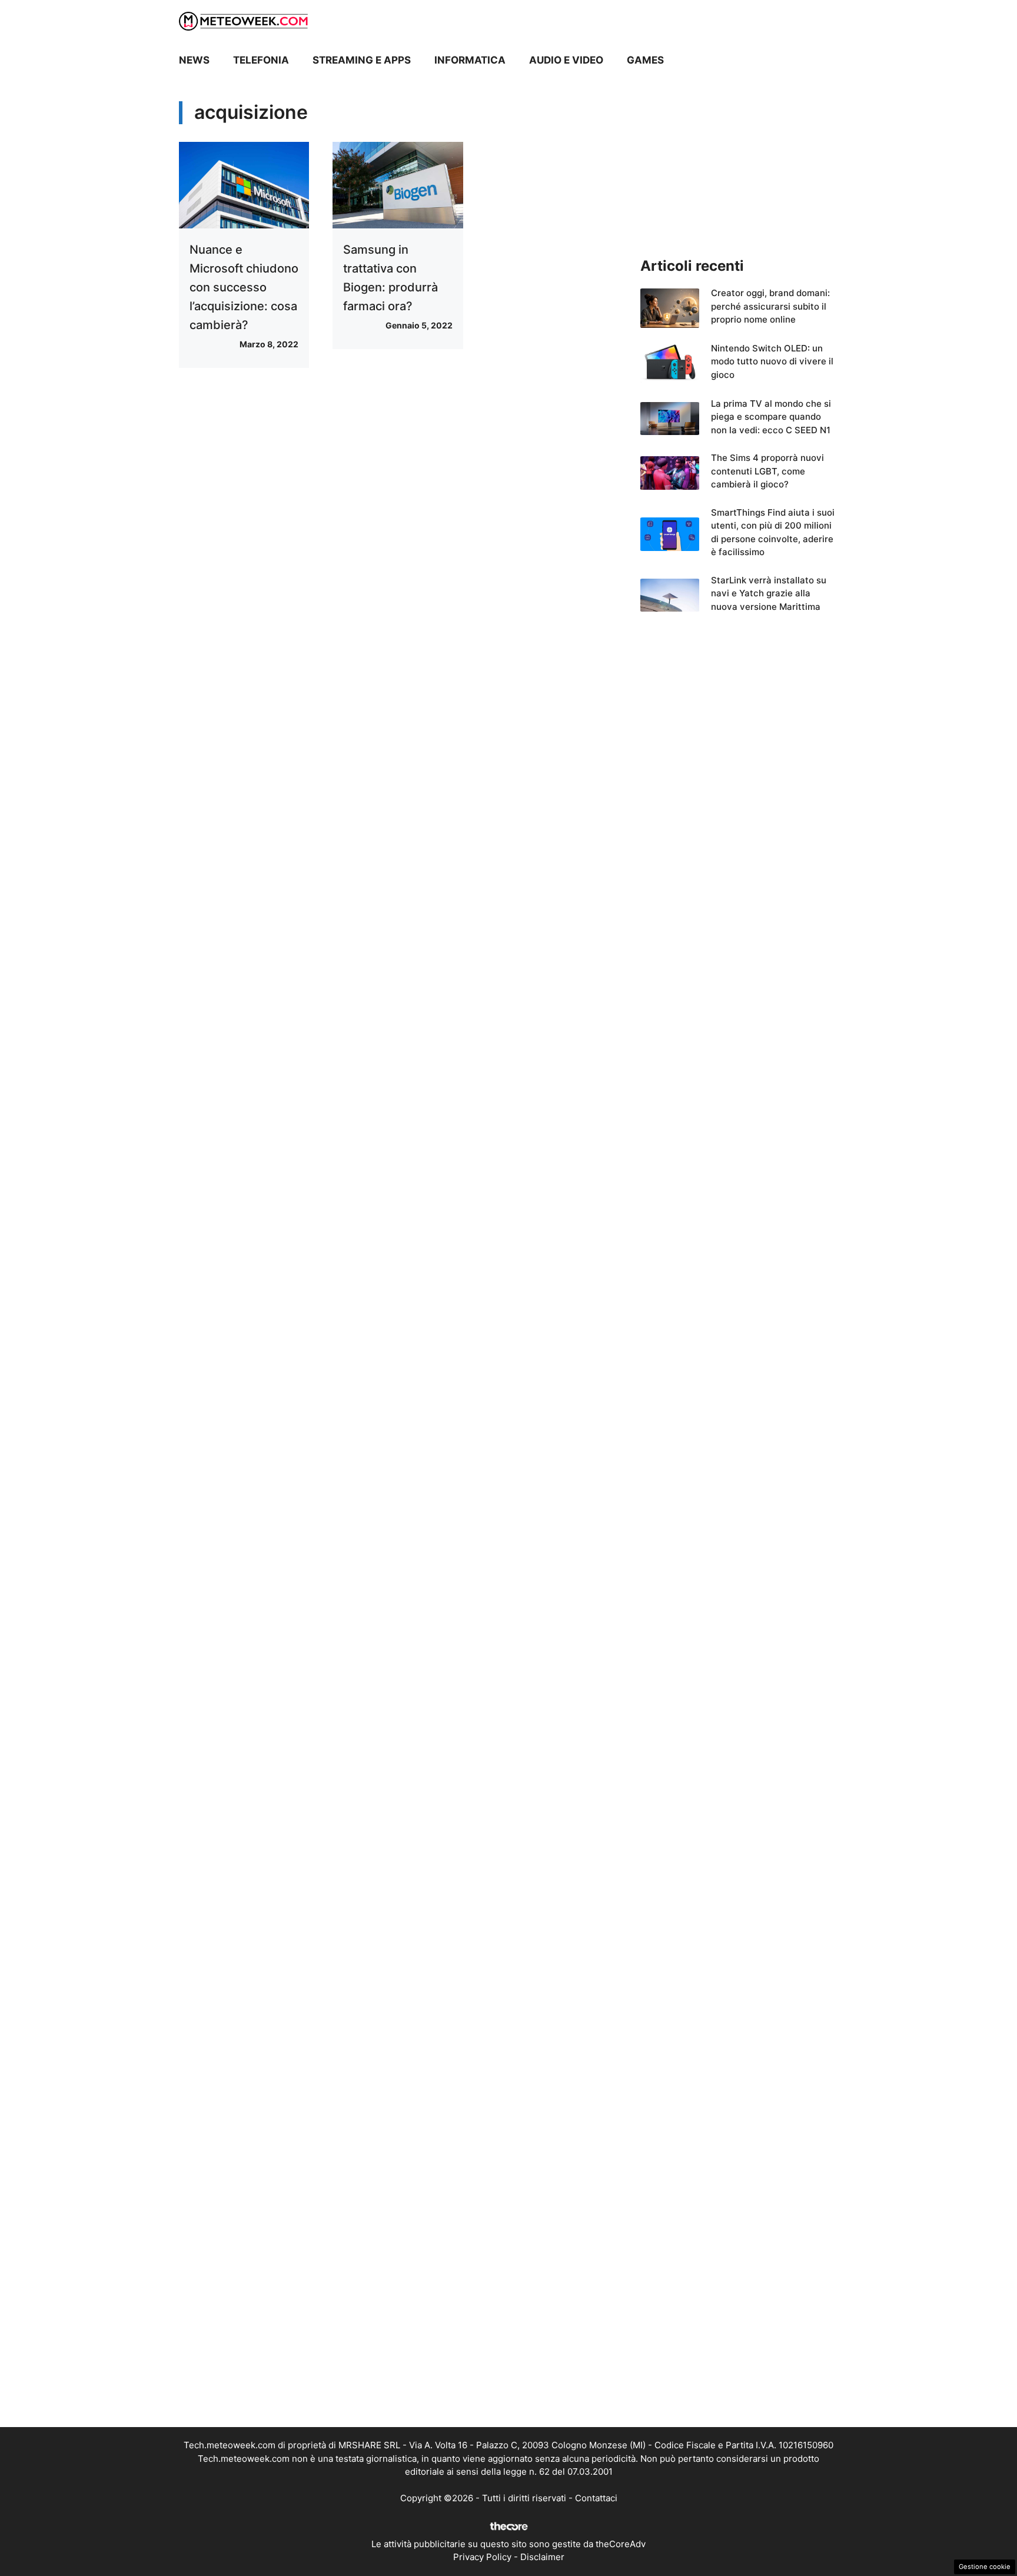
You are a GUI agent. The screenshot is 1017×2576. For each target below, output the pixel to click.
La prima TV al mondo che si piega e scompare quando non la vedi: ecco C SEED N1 (771, 417)
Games (645, 60)
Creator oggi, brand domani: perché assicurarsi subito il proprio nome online (770, 306)
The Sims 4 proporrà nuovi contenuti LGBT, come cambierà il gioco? (767, 471)
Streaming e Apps (362, 60)
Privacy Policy (482, 2557)
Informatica (470, 60)
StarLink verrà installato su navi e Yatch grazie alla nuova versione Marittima (769, 593)
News (194, 60)
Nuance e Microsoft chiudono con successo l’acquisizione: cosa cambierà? (244, 287)
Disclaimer (542, 2557)
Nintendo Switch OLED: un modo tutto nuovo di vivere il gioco (772, 361)
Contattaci (596, 2498)
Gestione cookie (985, 2567)
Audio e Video (566, 60)
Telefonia (261, 60)
